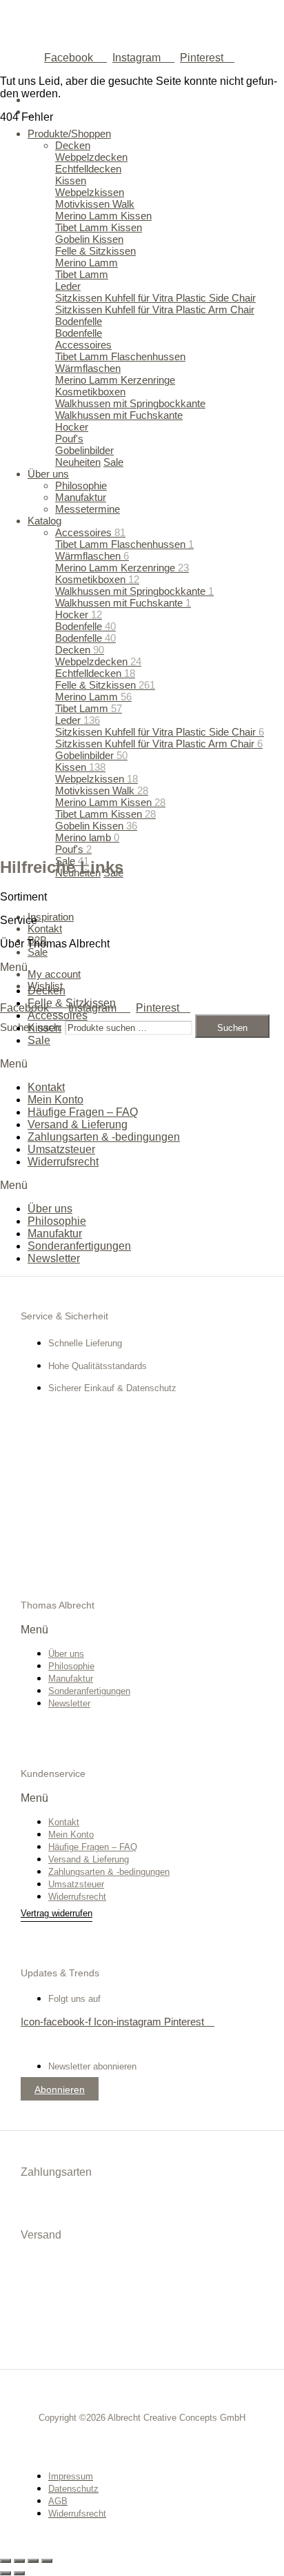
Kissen (44, 1028)
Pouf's (73, 849)
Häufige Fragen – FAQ (83, 1112)
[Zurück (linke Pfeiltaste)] (6, 2573)
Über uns (50, 1209)
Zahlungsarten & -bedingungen (104, 1137)
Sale (39, 1040)
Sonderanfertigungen (79, 1246)
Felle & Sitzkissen (72, 1003)
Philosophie (57, 1221)
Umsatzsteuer (61, 1149)
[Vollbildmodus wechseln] (19, 2561)
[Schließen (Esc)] (47, 2561)
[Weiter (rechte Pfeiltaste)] (19, 2573)
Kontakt (46, 1087)
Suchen (232, 1028)
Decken (47, 991)
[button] (142, 967)
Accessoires (58, 1015)
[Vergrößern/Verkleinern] (6, 2561)
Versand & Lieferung (78, 1124)
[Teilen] (33, 2561)
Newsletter (54, 1258)
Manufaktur (55, 1233)
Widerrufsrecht (63, 1162)
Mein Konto (55, 1100)
